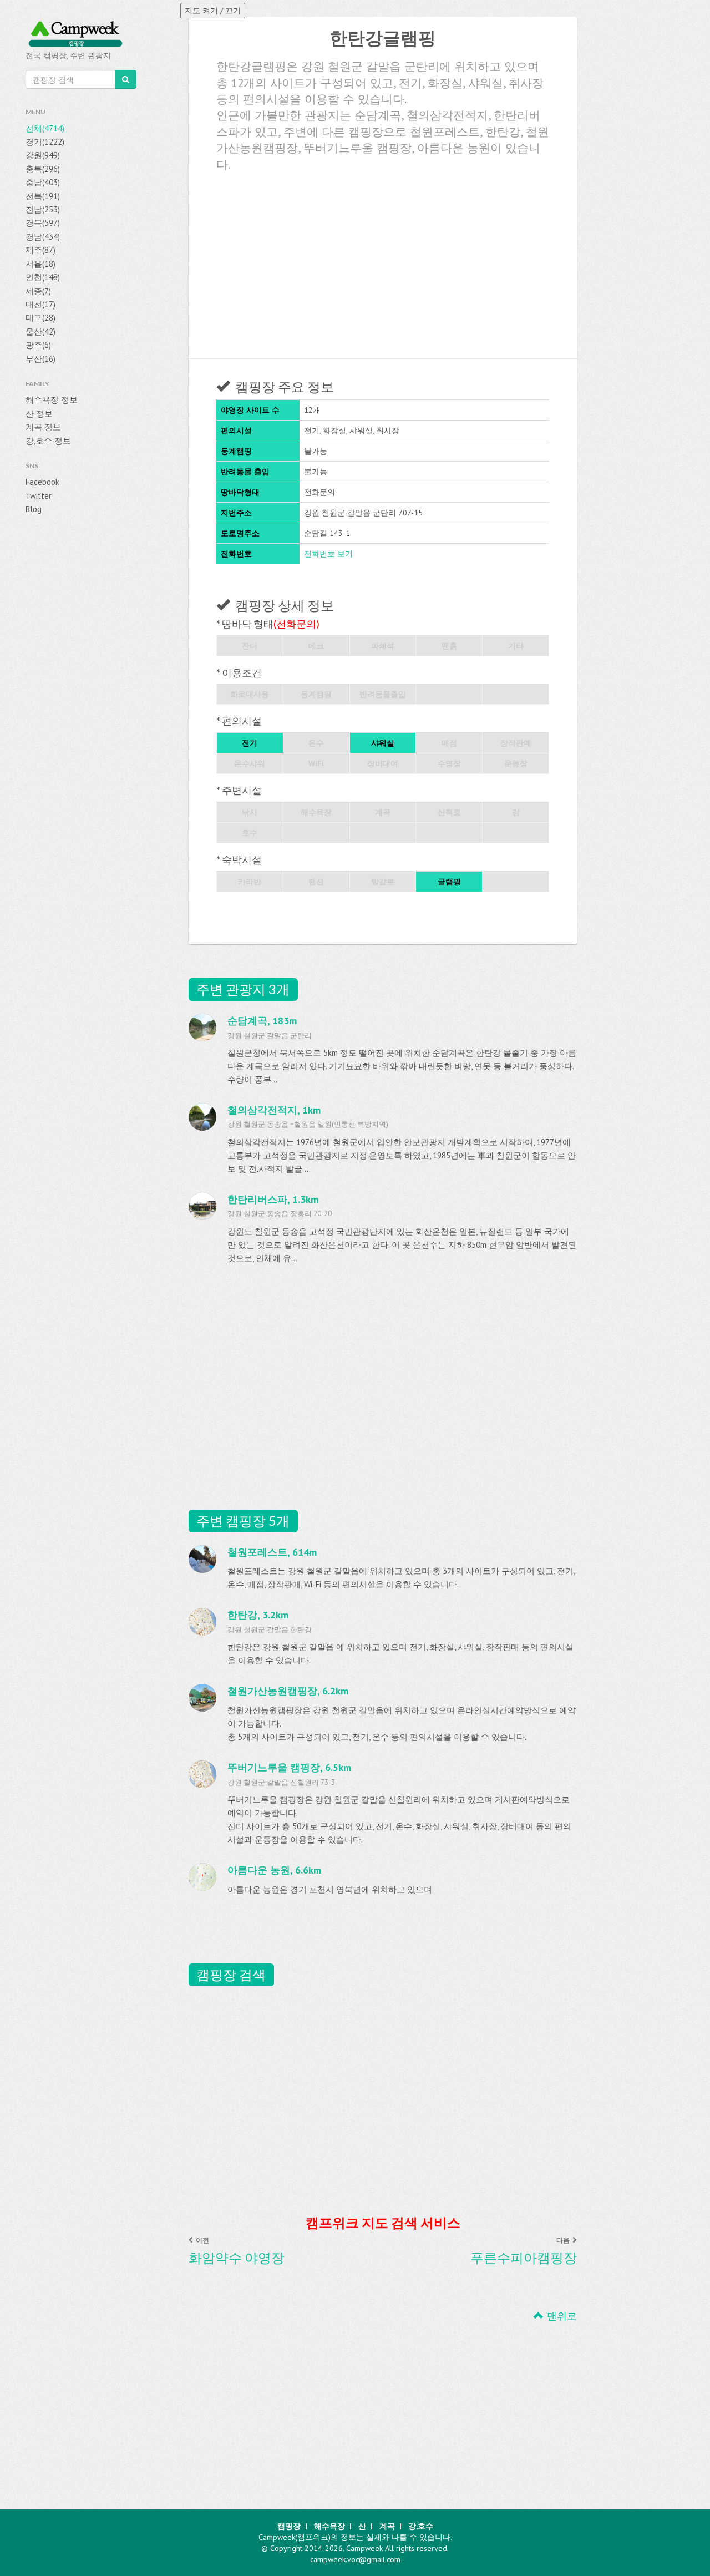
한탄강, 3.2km (258, 1615)
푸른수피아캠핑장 (524, 2258)
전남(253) (43, 209)
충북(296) (43, 169)
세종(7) (38, 291)
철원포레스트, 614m (272, 1552)
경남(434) (43, 237)
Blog (34, 509)
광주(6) (38, 345)
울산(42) (40, 332)
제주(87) (40, 250)
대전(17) (40, 304)
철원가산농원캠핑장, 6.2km (288, 1691)
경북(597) (43, 223)
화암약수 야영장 (237, 2258)
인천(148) (43, 277)
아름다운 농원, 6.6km (274, 1870)
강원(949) (43, 155)
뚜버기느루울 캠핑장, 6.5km (289, 1767)
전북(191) (43, 196)
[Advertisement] (383, 261)
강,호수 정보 (48, 441)
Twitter (39, 496)
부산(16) (40, 359)
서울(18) (40, 264)
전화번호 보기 (328, 554)
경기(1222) (45, 142)
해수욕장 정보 (52, 400)
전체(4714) (45, 128)
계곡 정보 (43, 427)
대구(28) (40, 318)
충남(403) (43, 182)
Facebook (42, 482)
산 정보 (39, 414)
